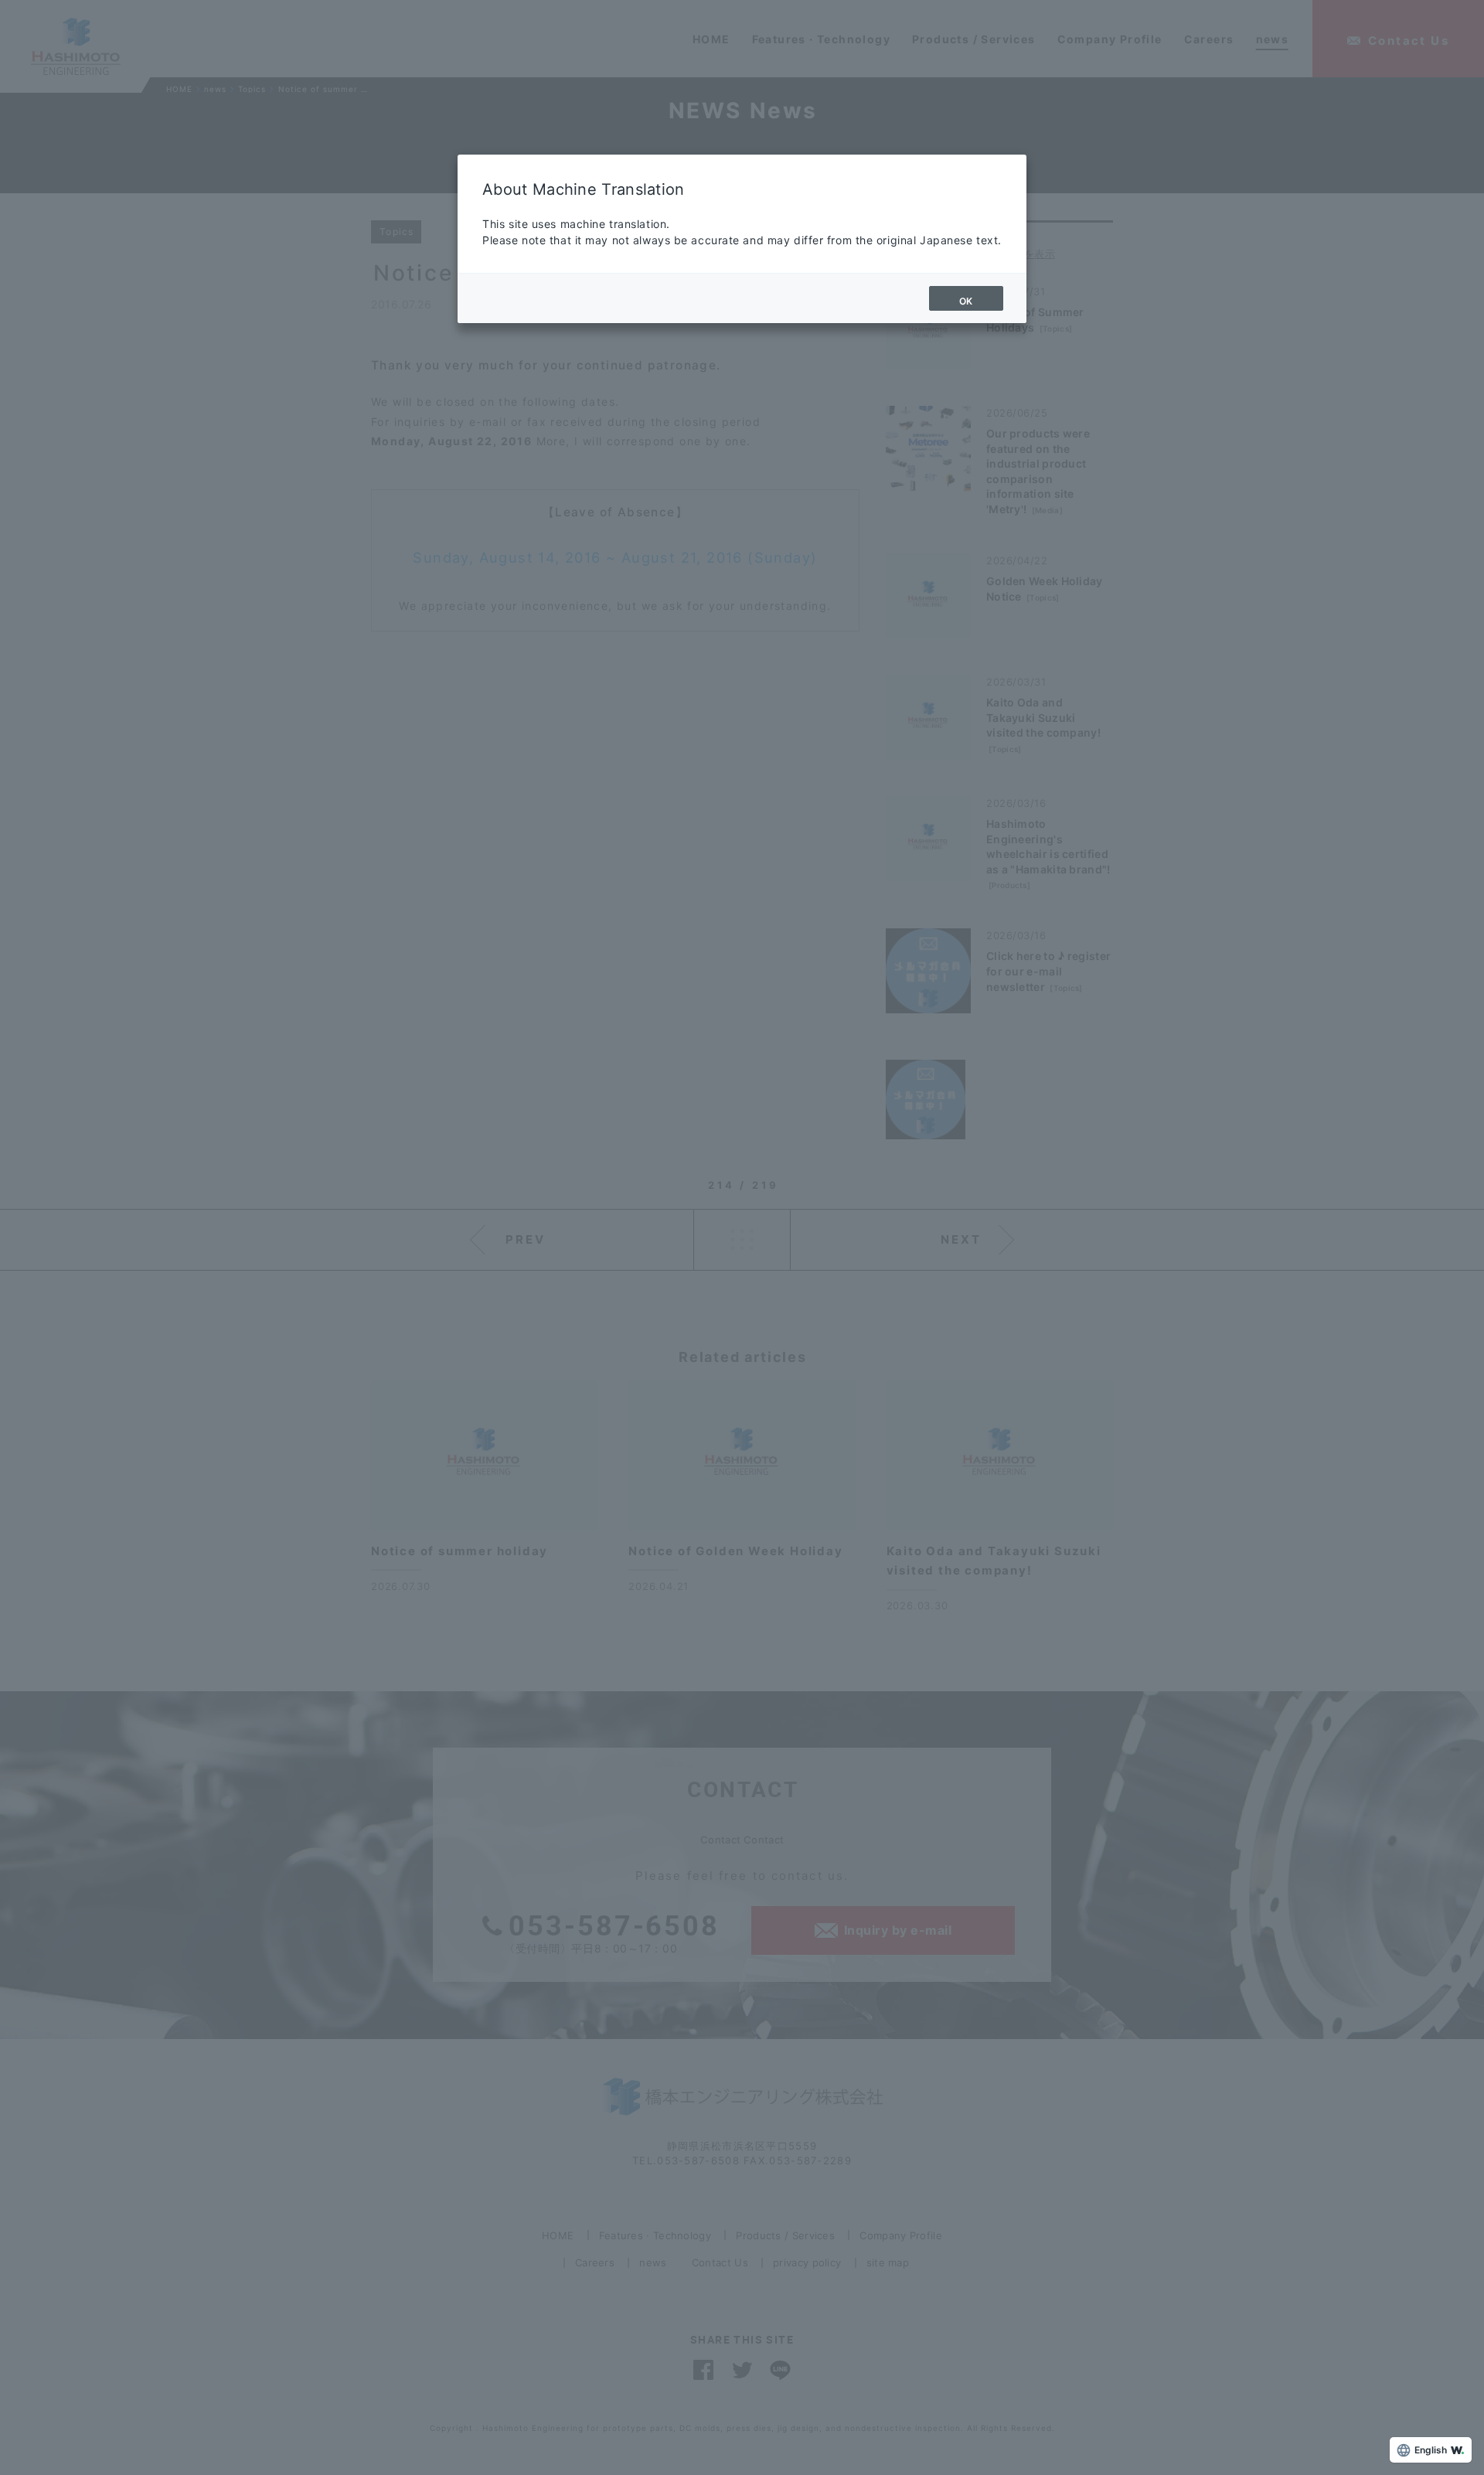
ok (966, 301)
